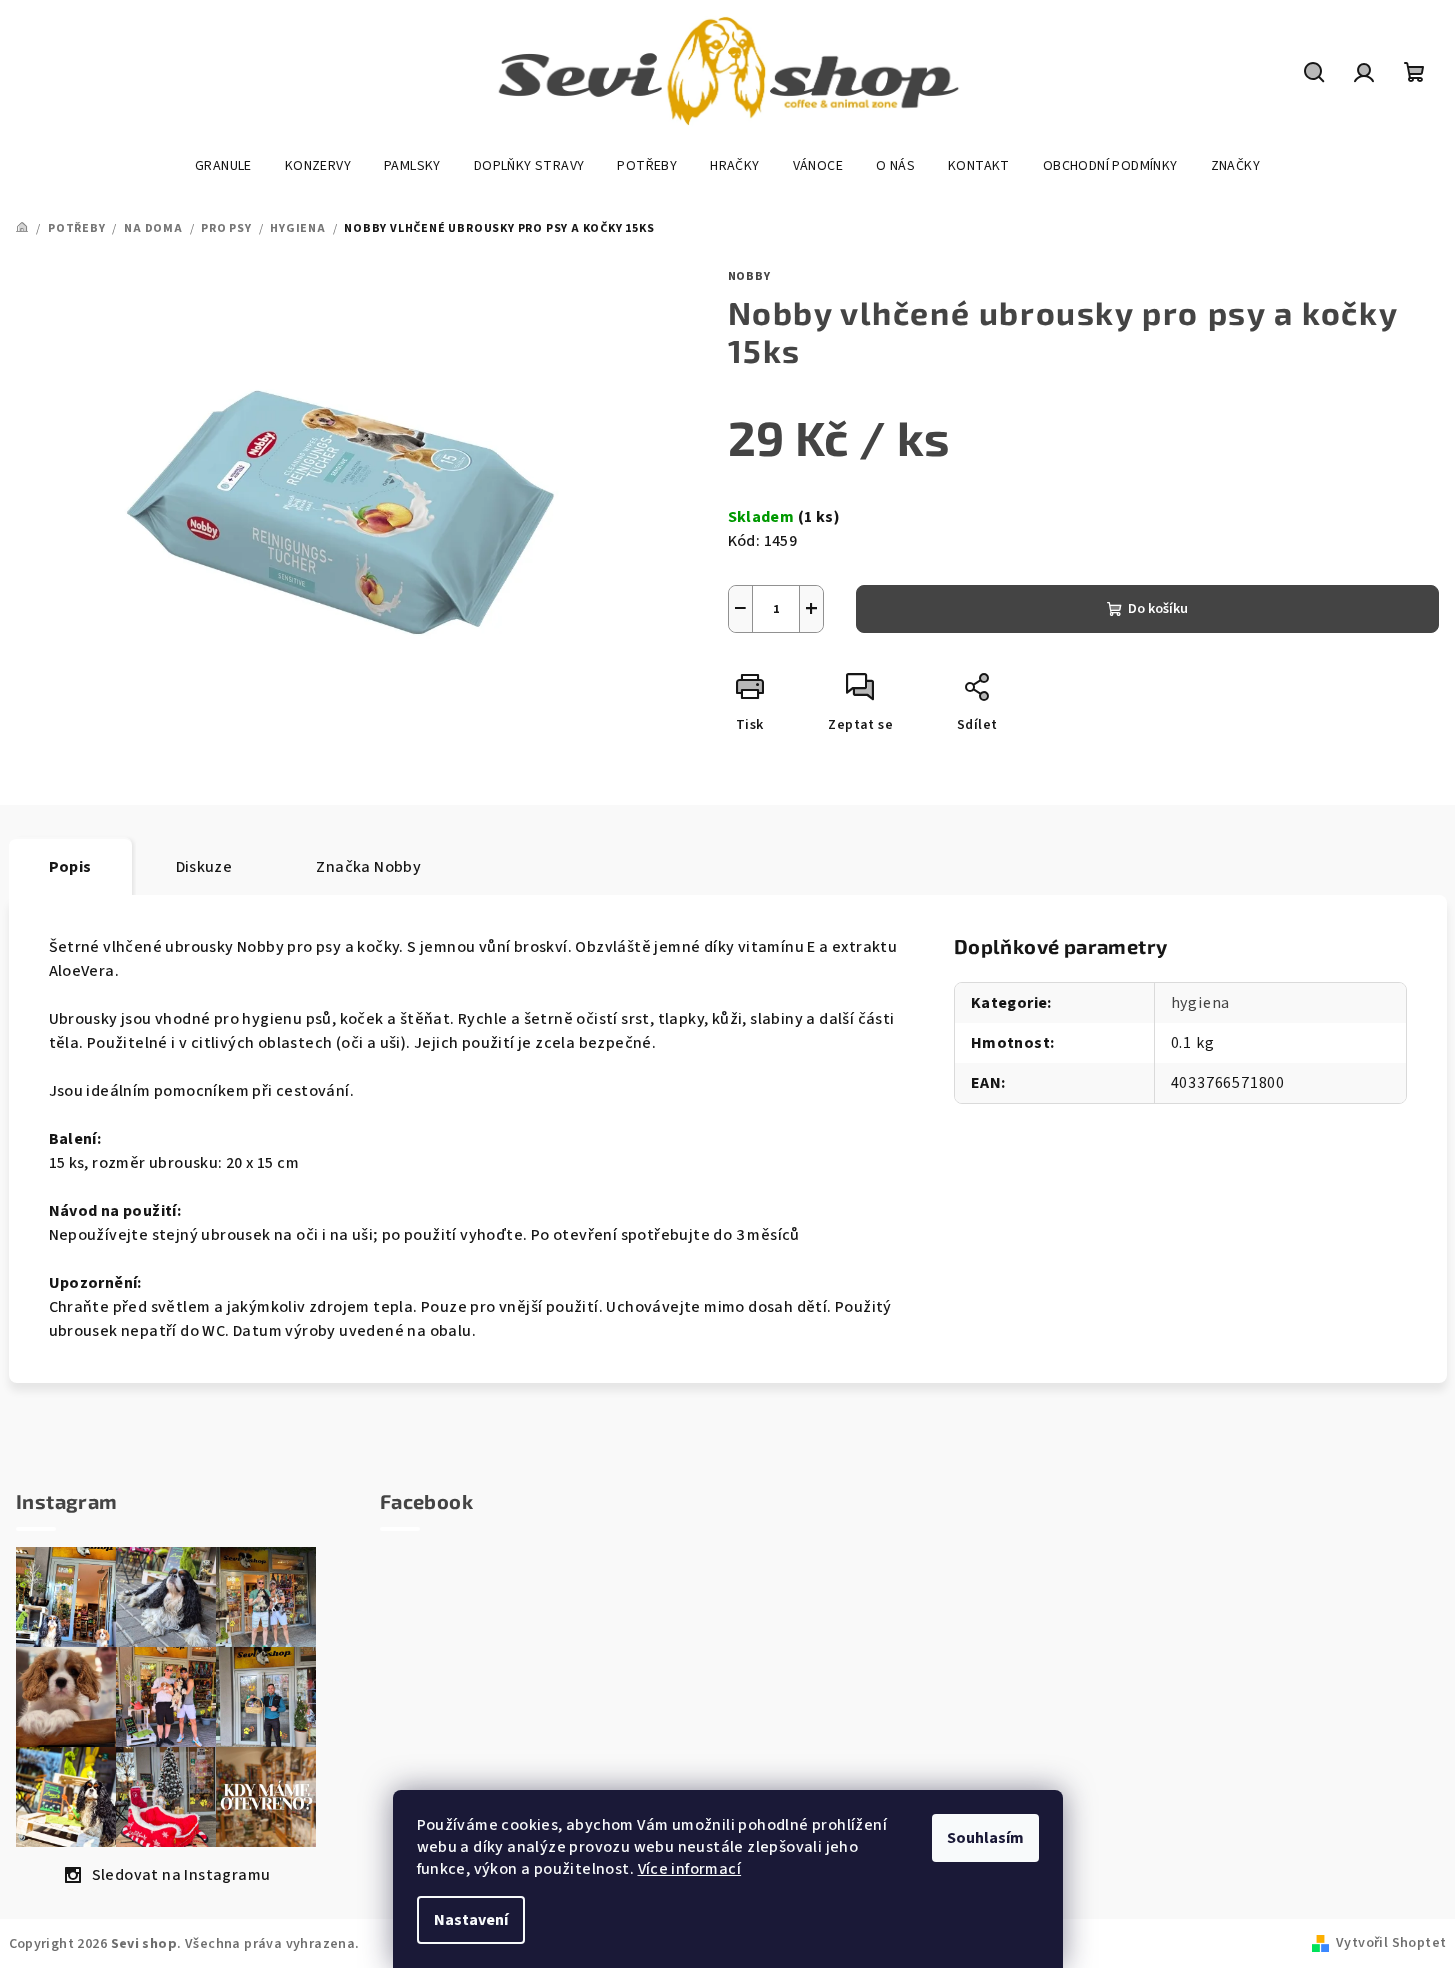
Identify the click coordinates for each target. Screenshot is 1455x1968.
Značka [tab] (368, 867)
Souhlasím (985, 1838)
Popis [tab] (70, 867)
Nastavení (471, 1920)
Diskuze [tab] (204, 867)
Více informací (690, 1869)
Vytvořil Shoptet (1391, 1943)
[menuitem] (223, 166)
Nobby (749, 276)
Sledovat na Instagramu (181, 1875)
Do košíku (1158, 609)
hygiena (1201, 1003)
